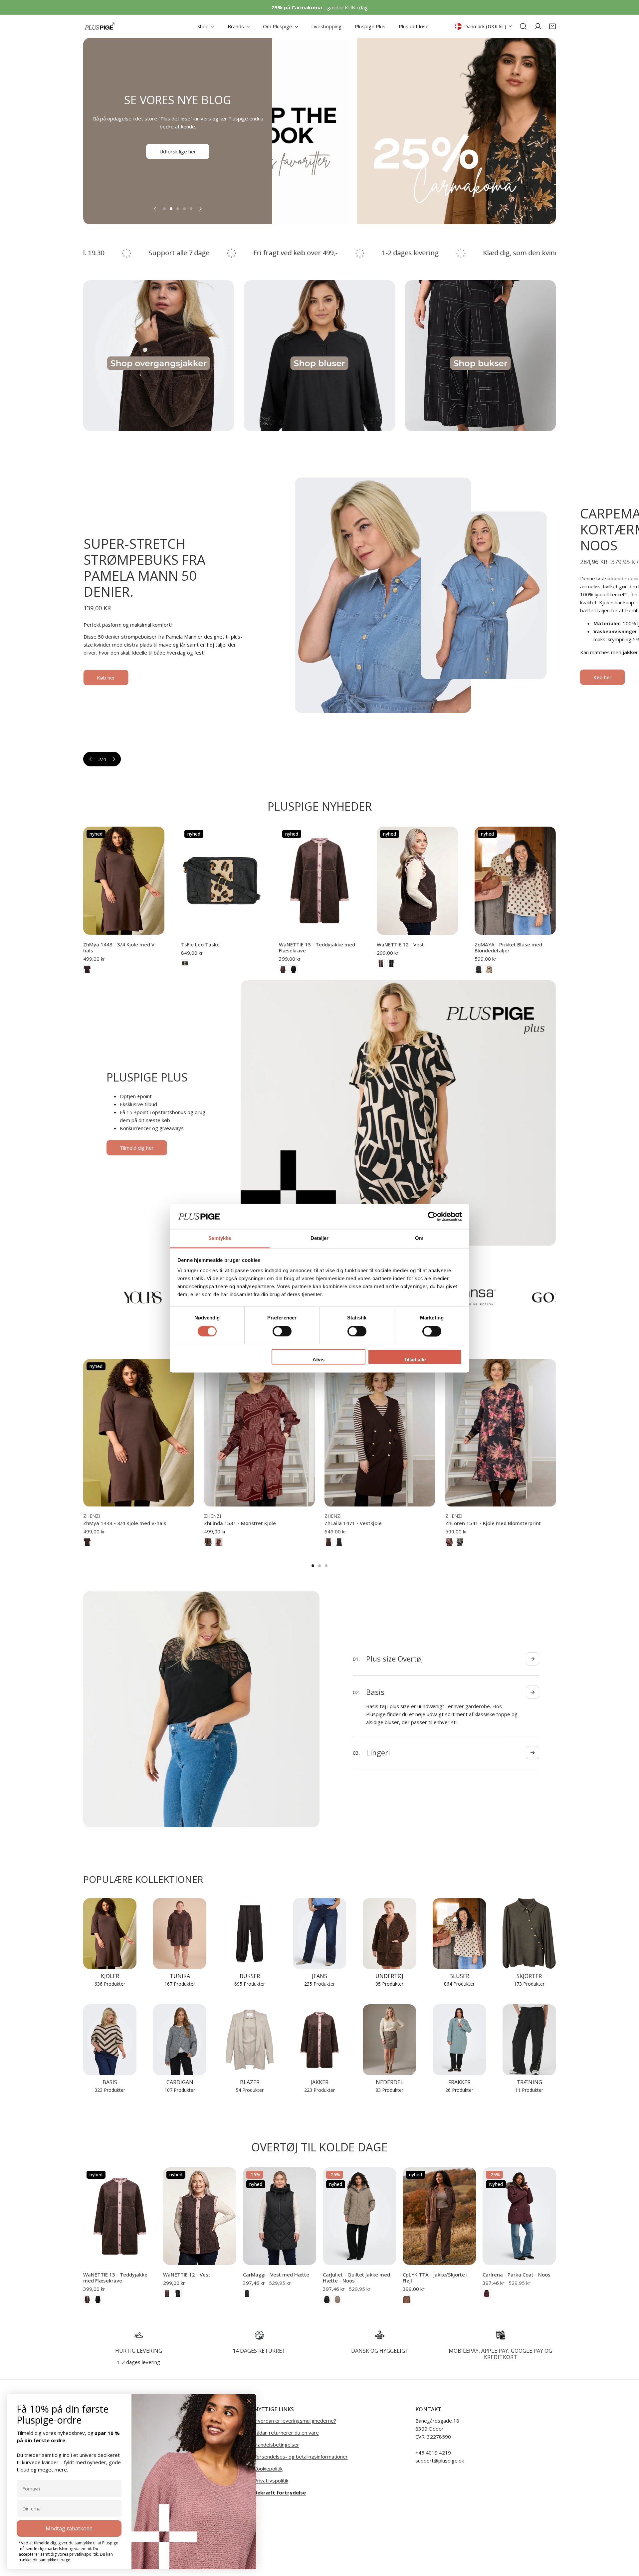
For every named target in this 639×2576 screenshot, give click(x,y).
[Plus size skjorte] (529, 1934)
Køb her (102, 664)
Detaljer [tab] (320, 1238)
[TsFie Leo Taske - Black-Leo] (185, 963)
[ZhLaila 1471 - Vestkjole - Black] (339, 1542)
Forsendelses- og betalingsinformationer (301, 2457)
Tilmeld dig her (137, 1148)
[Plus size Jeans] (319, 1934)
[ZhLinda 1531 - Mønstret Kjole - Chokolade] (208, 1542)
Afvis (319, 1360)
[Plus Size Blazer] (250, 2040)
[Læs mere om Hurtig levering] (139, 2335)
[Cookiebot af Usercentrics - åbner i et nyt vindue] (433, 1216)
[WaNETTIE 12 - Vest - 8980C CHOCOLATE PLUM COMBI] (381, 963)
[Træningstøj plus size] (529, 2040)
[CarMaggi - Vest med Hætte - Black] (247, 2293)
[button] (552, 26)
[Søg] (523, 26)
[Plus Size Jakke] (319, 2040)
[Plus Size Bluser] (459, 1934)
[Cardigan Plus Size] (180, 2040)
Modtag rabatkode (69, 2528)
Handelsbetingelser (277, 2445)
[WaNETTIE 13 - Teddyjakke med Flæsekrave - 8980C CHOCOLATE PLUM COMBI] (283, 969)
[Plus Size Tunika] (180, 1934)
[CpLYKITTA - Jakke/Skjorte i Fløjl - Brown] (407, 2299)
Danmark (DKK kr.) (485, 26)
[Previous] (155, 209)
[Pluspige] (100, 26)
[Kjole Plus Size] (110, 1934)
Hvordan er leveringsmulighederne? (295, 2421)
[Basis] (110, 2040)
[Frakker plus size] (459, 2040)
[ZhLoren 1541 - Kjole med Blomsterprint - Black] (449, 1542)
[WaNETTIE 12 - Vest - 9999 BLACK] (391, 963)
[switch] (282, 1331)
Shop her (178, 147)
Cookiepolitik (268, 2469)
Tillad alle (415, 1360)
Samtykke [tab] (220, 1238)
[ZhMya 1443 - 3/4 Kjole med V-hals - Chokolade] (87, 969)
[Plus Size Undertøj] (389, 1934)
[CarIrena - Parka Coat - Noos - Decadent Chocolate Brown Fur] (487, 2293)
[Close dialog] (249, 2401)
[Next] (200, 209)
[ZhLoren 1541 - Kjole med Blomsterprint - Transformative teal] (460, 1542)
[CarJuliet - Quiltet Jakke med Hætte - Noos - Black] (327, 2299)
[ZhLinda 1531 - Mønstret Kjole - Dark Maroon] (219, 1542)
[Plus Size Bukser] (250, 1934)
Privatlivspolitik (271, 2480)
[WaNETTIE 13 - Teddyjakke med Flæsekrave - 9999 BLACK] (294, 969)
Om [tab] (419, 1238)
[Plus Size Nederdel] (389, 2040)
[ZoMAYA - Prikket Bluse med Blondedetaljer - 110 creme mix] (489, 969)
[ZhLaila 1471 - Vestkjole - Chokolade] (328, 1542)
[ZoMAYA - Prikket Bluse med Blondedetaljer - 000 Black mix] (479, 969)
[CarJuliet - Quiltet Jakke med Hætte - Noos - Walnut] (337, 2299)
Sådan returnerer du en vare (286, 2433)
